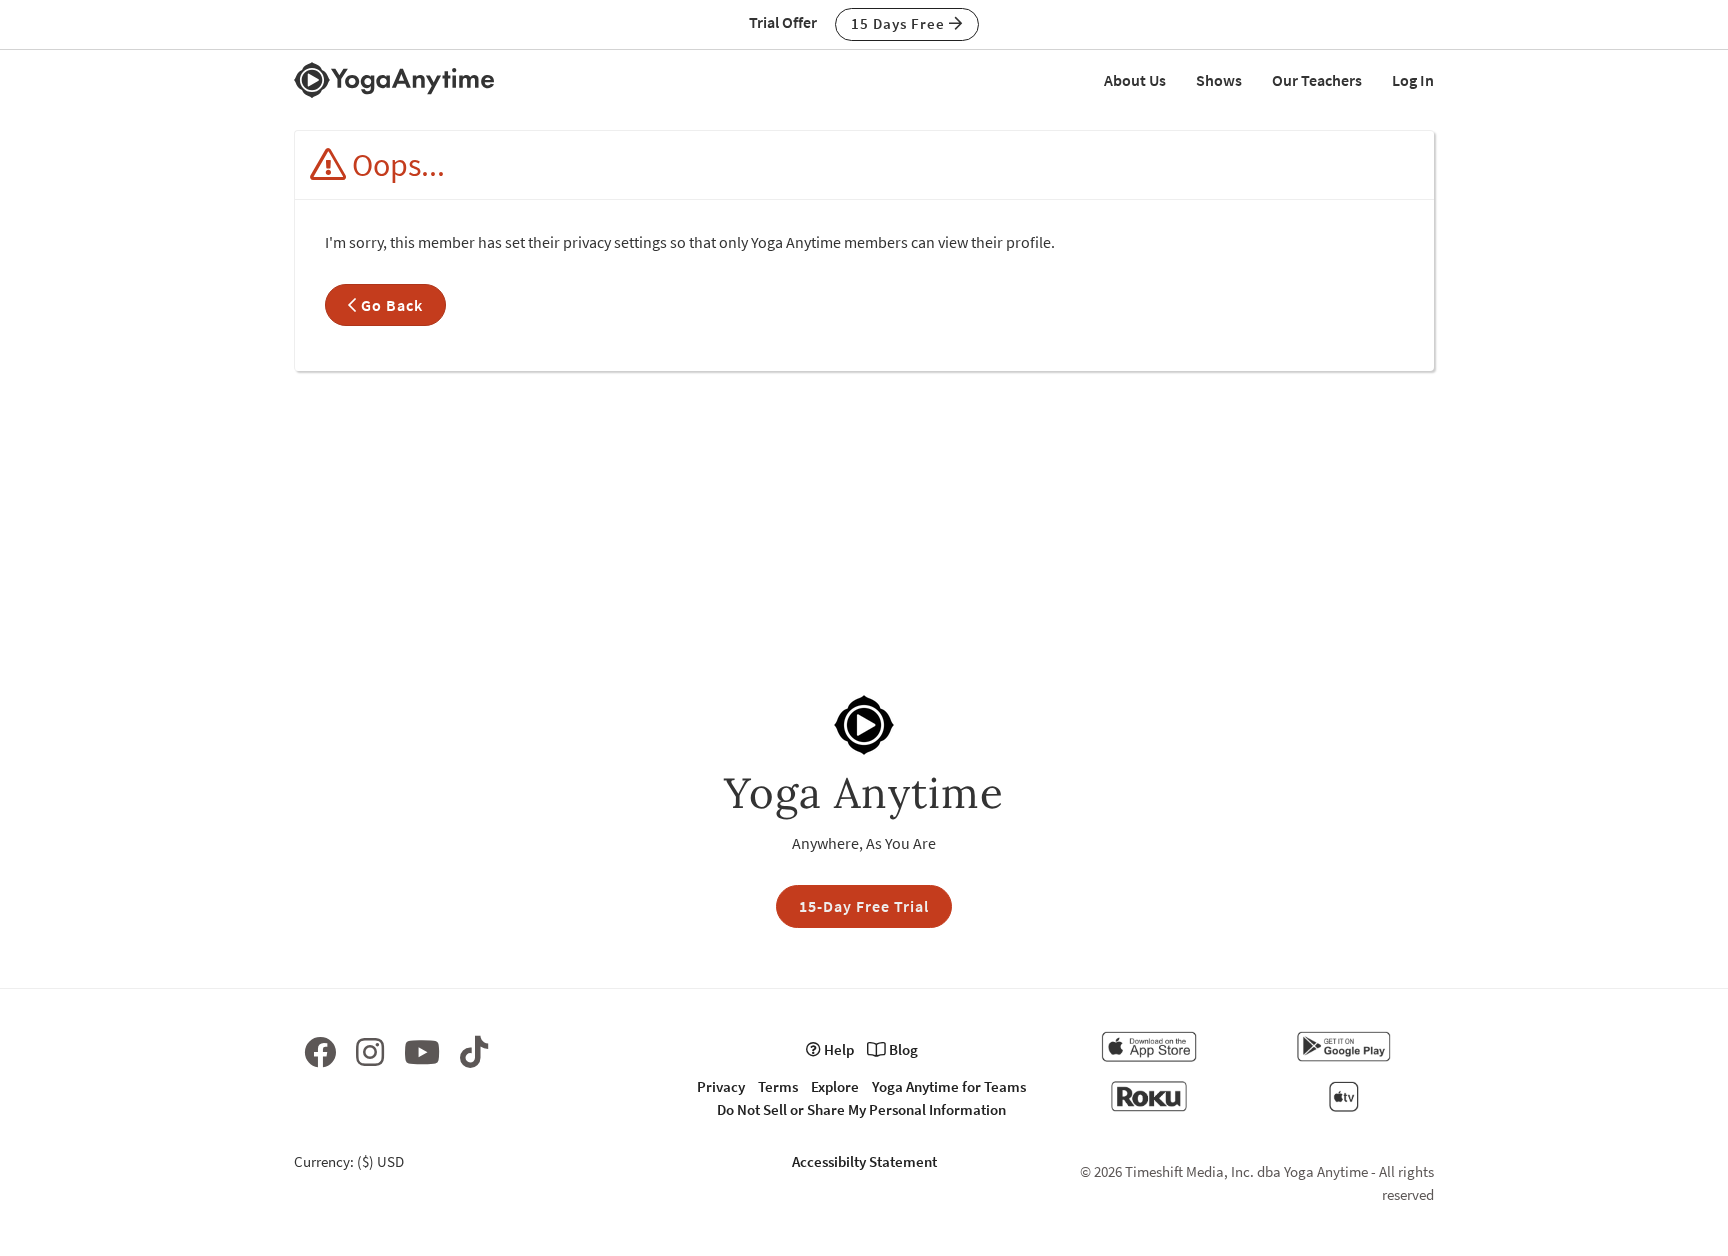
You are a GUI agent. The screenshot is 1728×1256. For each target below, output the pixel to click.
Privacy (721, 1086)
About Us (1135, 80)
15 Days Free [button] (900, 23)
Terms (778, 1086)
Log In (1413, 80)
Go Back (390, 305)
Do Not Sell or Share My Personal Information (861, 1109)
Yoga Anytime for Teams (949, 1086)
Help (837, 1049)
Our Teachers (1317, 80)
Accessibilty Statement (864, 1161)
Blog (902, 1049)
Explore (835, 1086)
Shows (1219, 80)
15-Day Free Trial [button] (864, 906)
